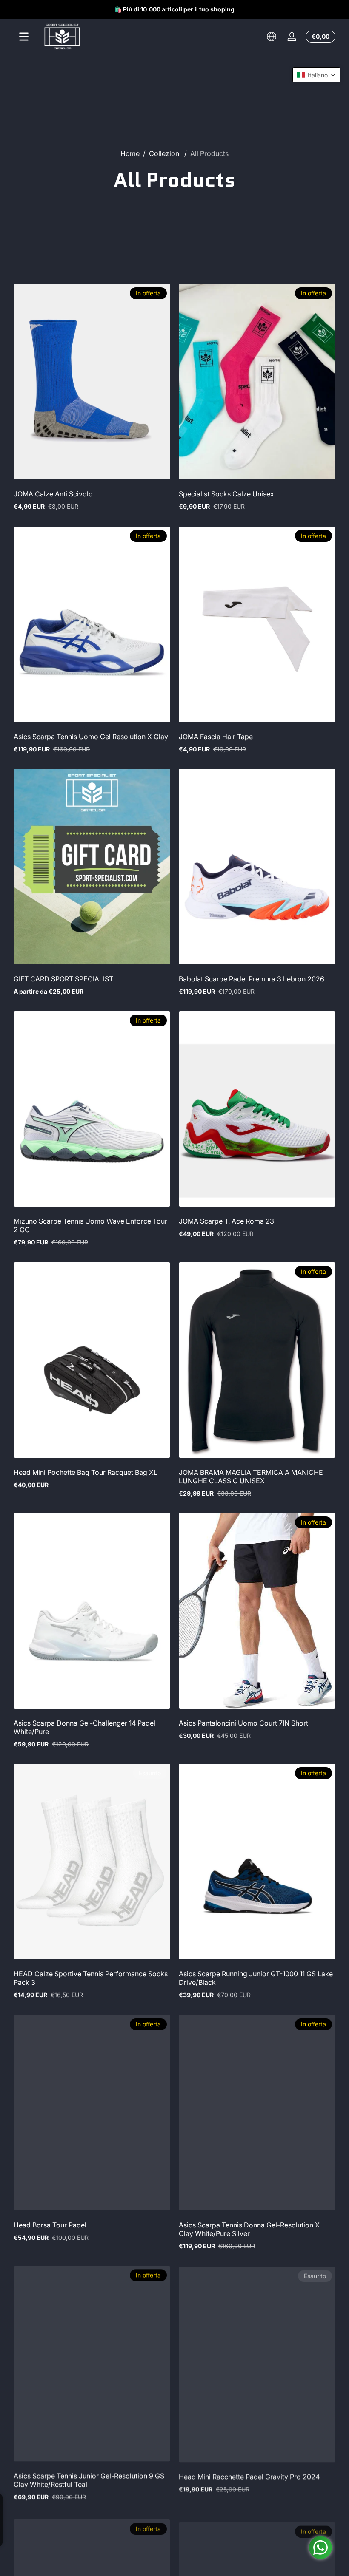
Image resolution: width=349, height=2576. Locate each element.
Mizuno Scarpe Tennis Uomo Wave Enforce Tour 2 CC (90, 1225)
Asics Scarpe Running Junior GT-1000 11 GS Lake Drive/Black (256, 1978)
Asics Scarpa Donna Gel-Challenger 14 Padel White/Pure (84, 1727)
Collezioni (165, 153)
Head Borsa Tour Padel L (53, 2225)
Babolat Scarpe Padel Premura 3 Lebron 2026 (252, 979)
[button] (272, 37)
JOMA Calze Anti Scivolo (53, 494)
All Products (209, 153)
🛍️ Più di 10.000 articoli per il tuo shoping (174, 9)
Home (130, 153)
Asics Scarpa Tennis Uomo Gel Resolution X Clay (91, 737)
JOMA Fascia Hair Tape (216, 737)
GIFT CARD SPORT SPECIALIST (63, 979)
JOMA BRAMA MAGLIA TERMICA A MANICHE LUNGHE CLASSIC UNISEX (251, 1476)
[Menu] (24, 37)
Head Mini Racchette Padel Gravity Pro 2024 (249, 2476)
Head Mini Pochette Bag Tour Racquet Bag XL (86, 1472)
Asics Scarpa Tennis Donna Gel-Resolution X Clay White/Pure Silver (249, 2229)
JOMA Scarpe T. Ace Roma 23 (226, 1221)
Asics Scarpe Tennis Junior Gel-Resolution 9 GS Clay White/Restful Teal (89, 2480)
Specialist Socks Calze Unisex (226, 494)
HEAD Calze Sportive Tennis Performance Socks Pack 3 (91, 1978)
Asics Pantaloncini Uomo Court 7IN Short (243, 1723)
